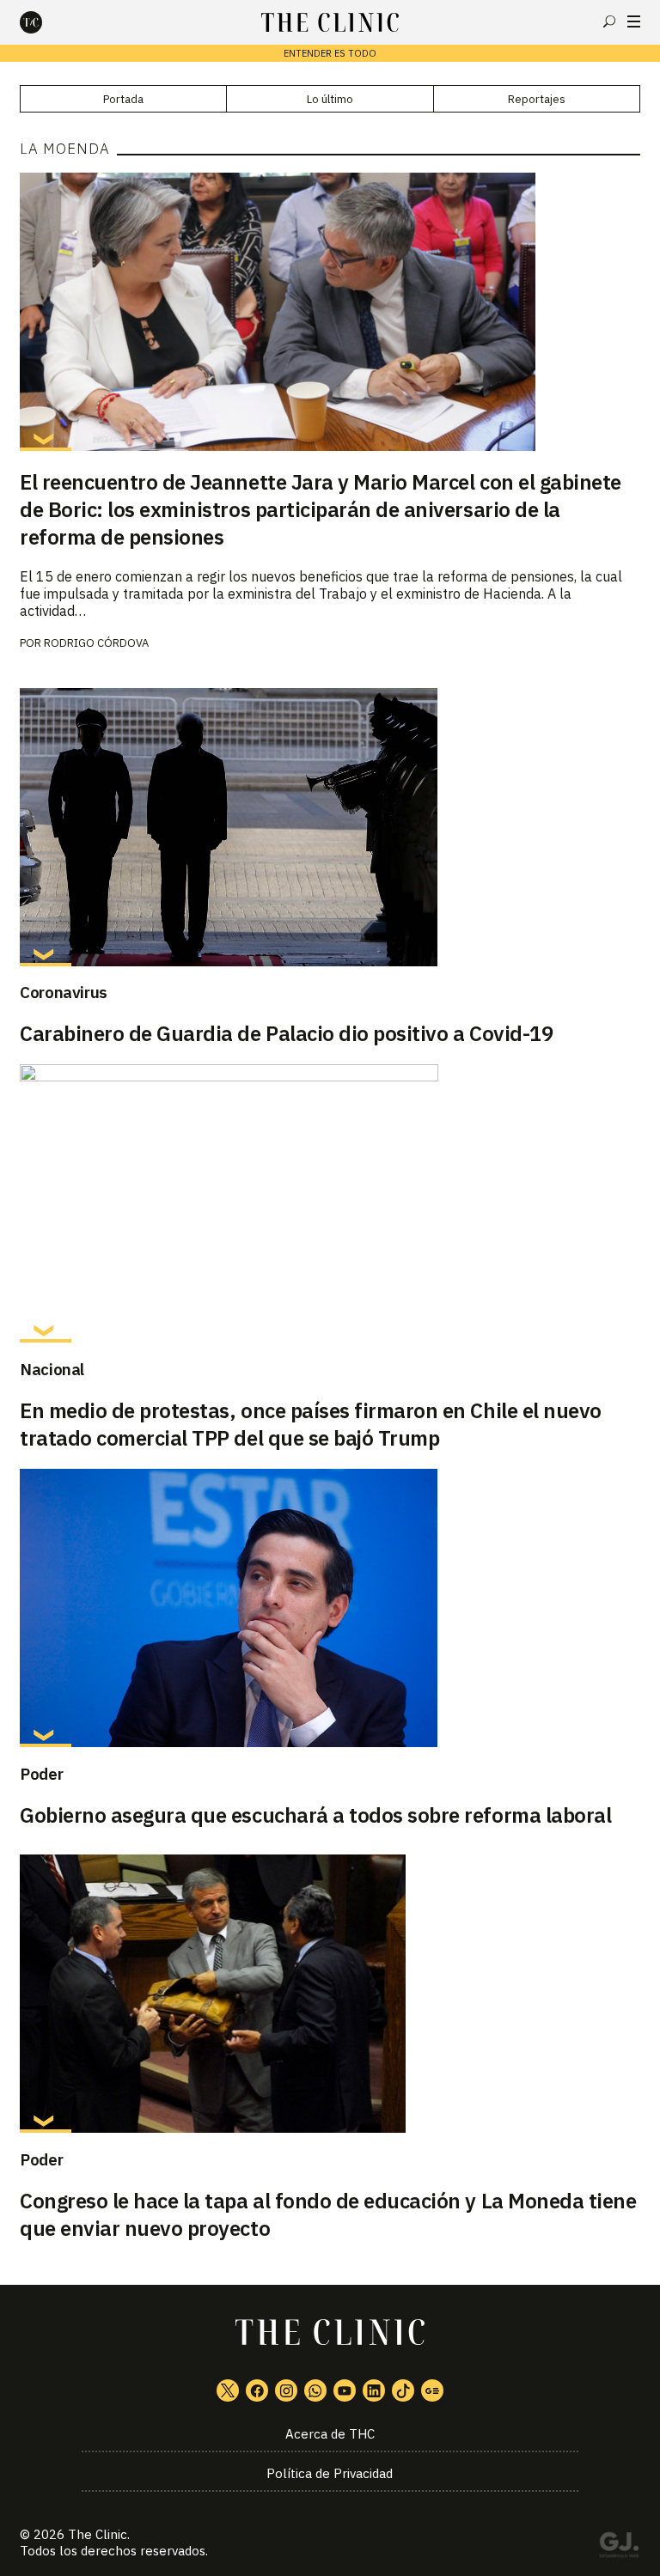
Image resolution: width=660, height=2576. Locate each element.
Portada (123, 99)
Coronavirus (64, 992)
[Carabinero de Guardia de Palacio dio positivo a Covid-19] (330, 827)
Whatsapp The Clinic (315, 2390)
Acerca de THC (330, 2434)
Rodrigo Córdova (96, 643)
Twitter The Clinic (228, 2390)
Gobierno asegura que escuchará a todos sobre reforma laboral (315, 1815)
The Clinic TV (345, 2390)
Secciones (634, 21)
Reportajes (537, 99)
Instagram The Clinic (286, 2390)
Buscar (609, 21)
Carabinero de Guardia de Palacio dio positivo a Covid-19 (286, 1033)
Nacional (52, 1369)
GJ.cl (619, 2548)
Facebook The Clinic (257, 2390)
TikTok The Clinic (403, 2390)
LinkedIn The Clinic (374, 2390)
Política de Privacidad (330, 2473)
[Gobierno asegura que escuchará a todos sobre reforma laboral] (330, 1608)
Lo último (330, 99)
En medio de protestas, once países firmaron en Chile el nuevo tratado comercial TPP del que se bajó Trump (311, 1424)
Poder (41, 1774)
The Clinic (98, 2534)
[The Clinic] (46, 22)
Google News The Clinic (432, 2390)
